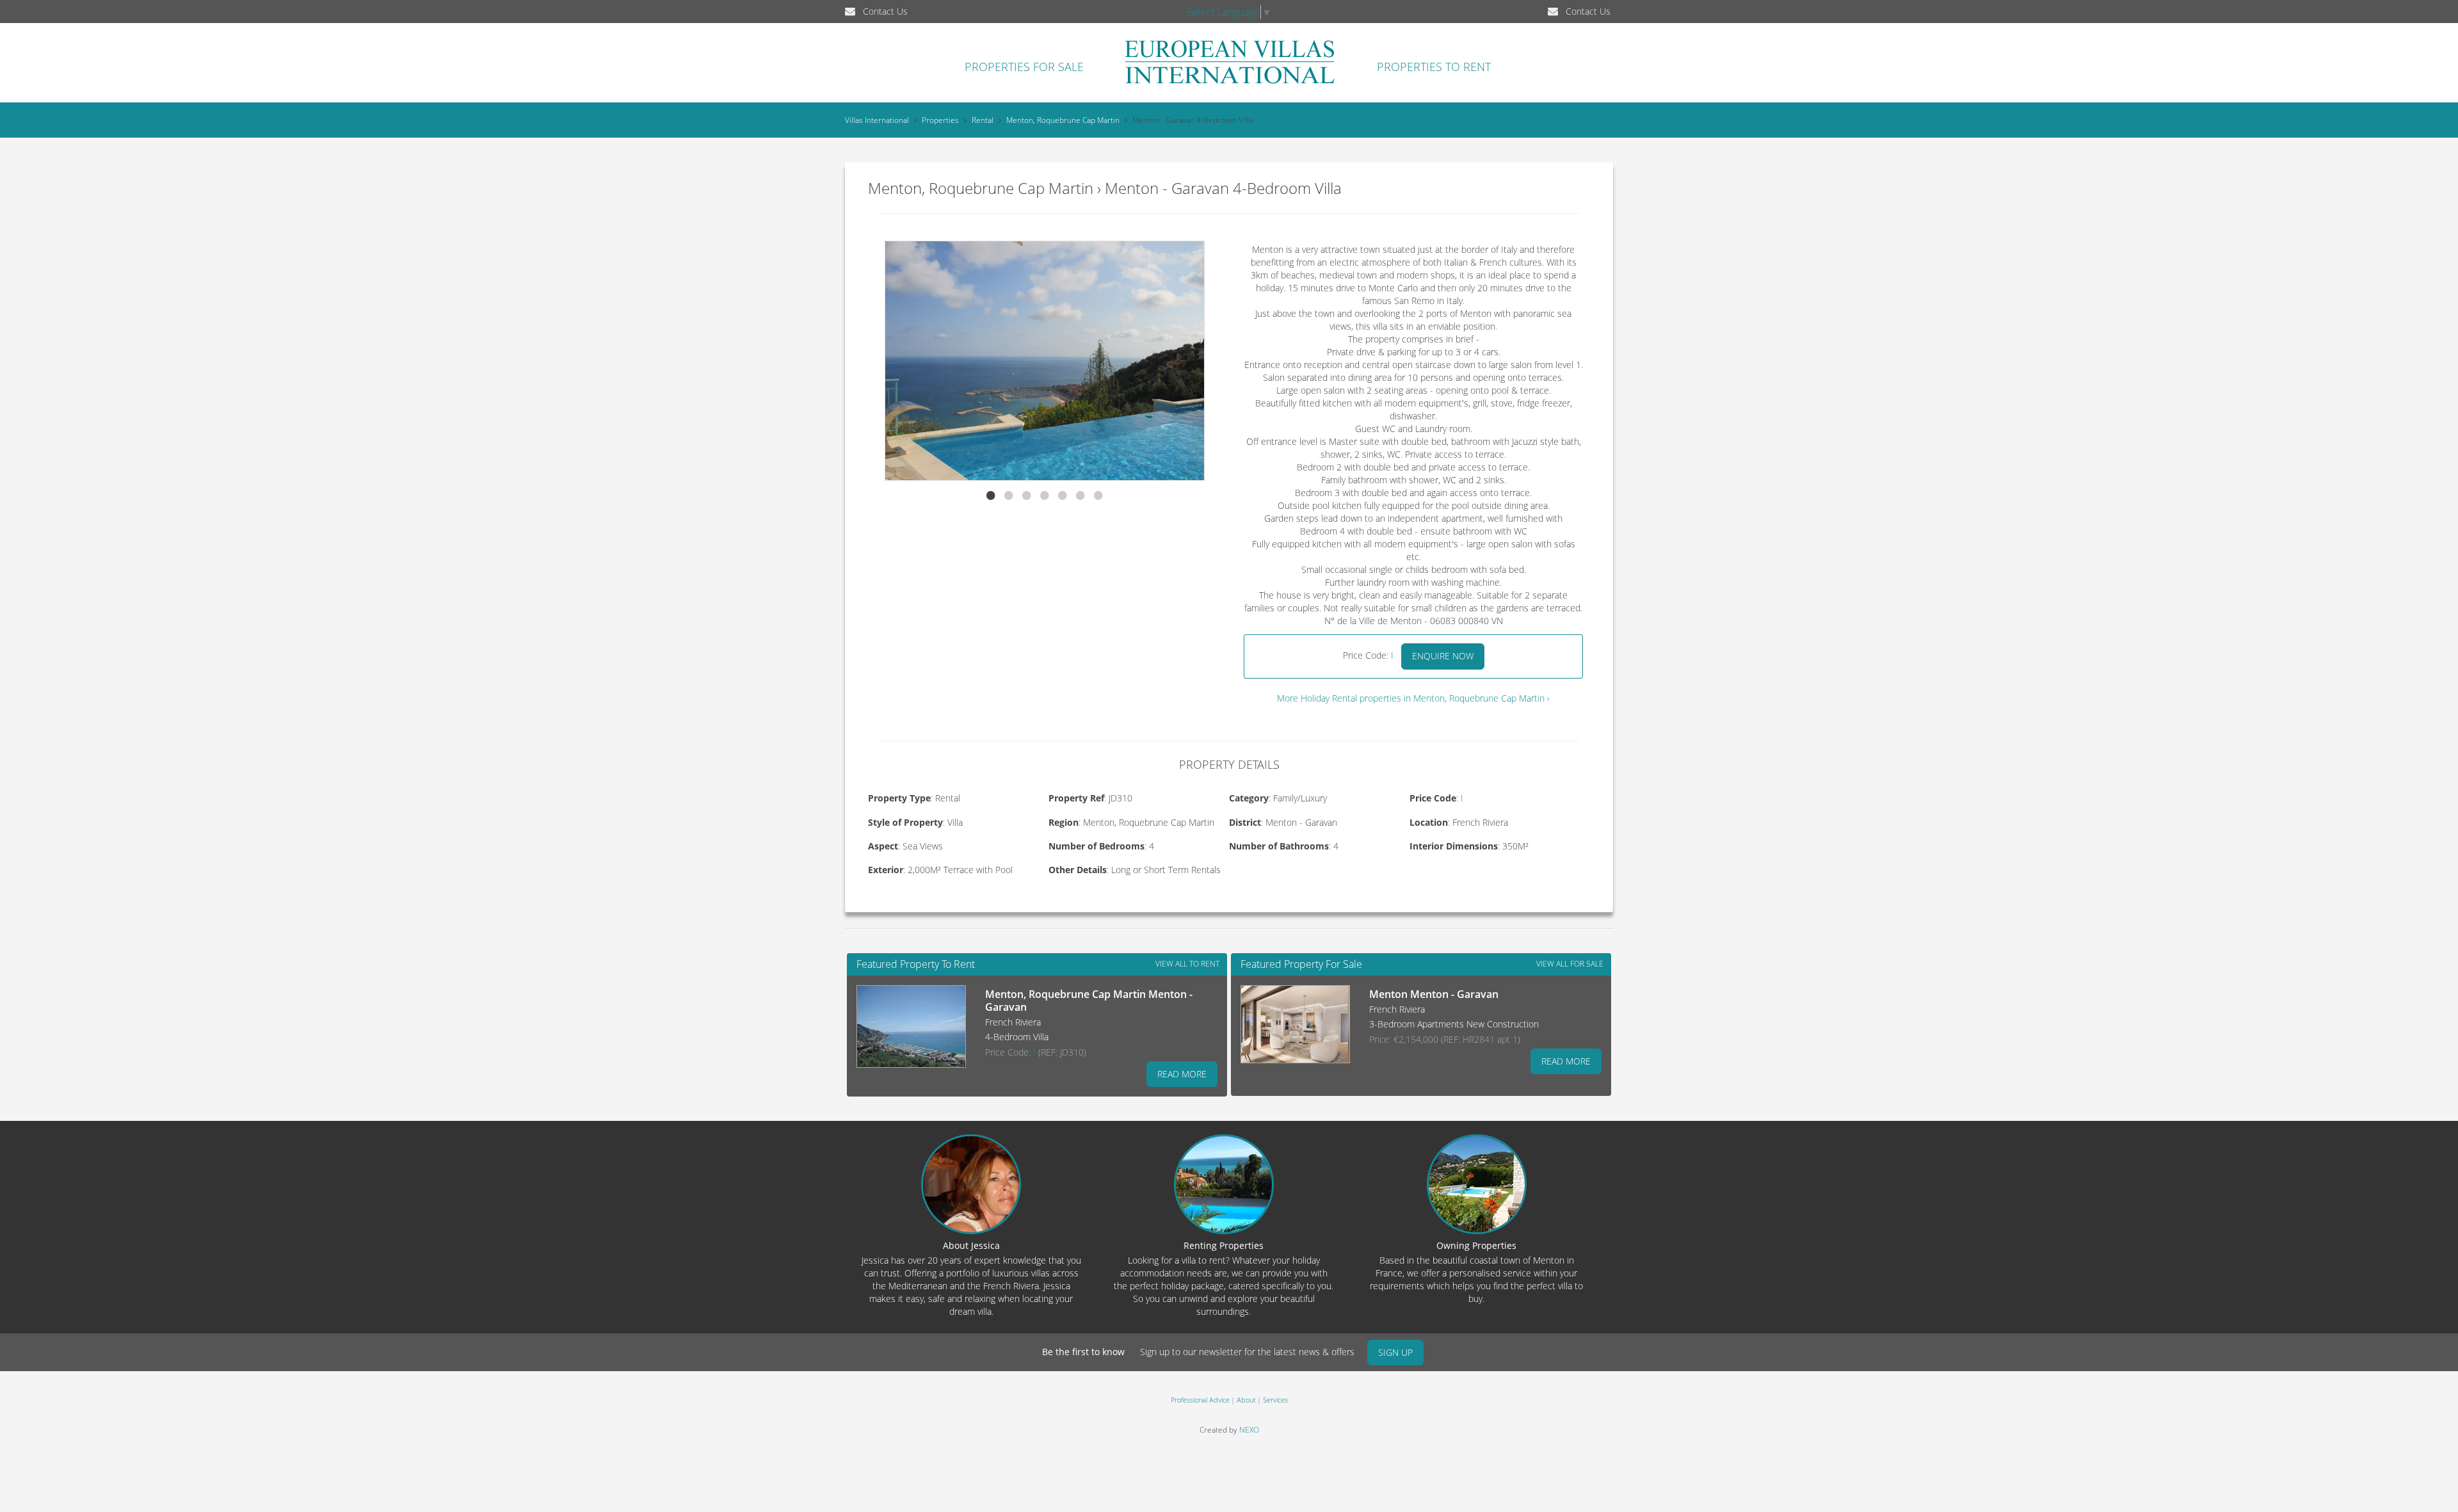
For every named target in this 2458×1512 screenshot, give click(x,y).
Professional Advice (1200, 1400)
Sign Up (1395, 1352)
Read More (1182, 1074)
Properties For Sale (1024, 67)
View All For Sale (1570, 964)
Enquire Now (1443, 656)
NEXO (1249, 1430)
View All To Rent (1187, 964)
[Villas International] (1229, 83)
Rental (983, 120)
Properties (940, 120)
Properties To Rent (1434, 67)
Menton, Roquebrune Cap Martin (1063, 120)
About (1246, 1400)
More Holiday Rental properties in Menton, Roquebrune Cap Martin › (1413, 698)
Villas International (877, 120)
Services (1275, 1400)
